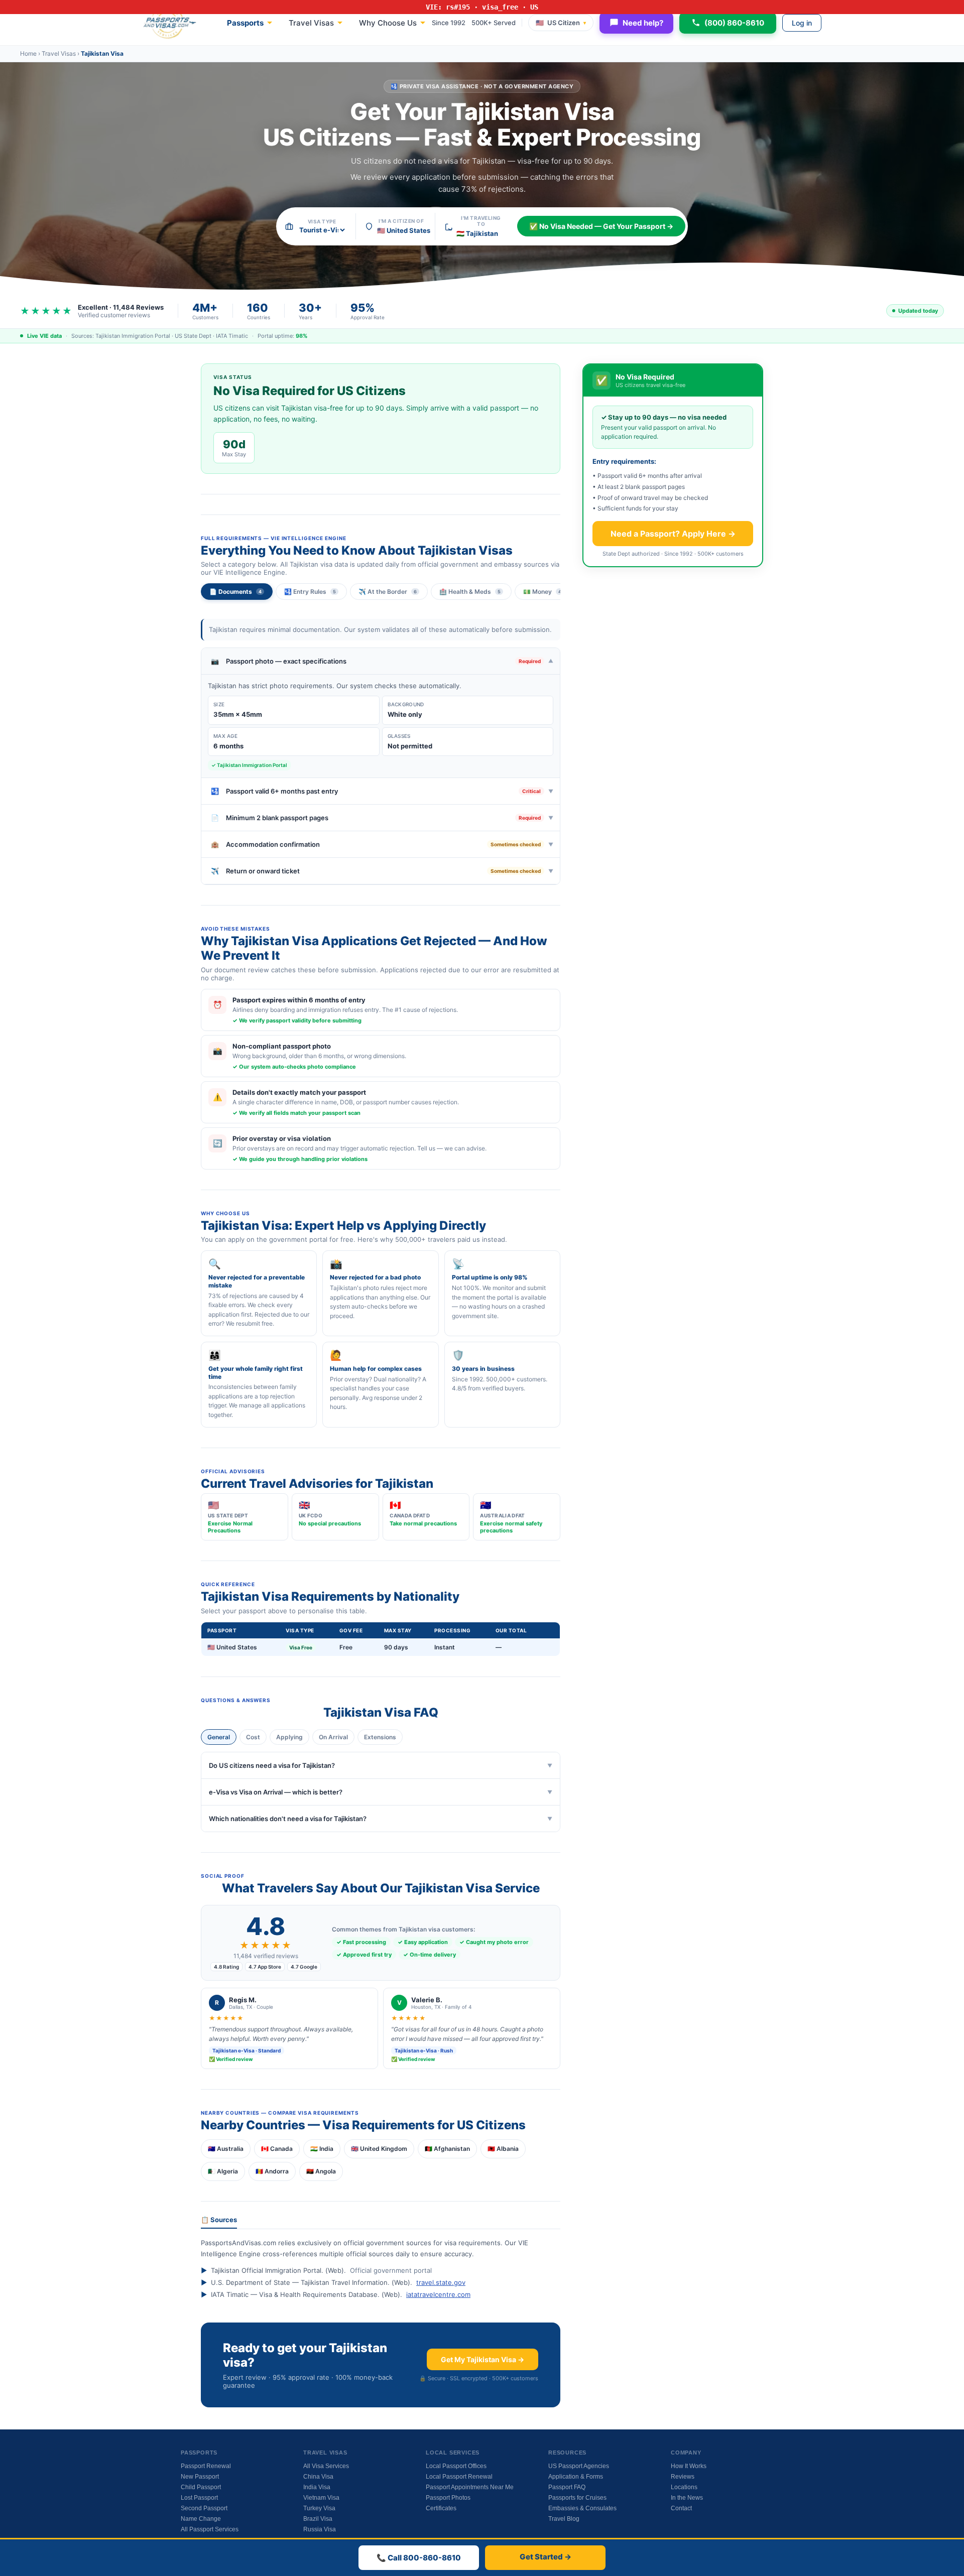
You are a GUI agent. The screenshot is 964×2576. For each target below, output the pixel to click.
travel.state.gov (441, 2282)
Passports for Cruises (577, 2498)
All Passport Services (210, 2529)
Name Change (201, 2519)
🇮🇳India (322, 2149)
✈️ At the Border (388, 592)
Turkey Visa (319, 2508)
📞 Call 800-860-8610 (419, 2558)
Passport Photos (448, 2498)
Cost (253, 1737)
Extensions (380, 1737)
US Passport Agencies (579, 2466)
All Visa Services (326, 2466)
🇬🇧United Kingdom (379, 2149)
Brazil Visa (318, 2519)
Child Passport (201, 2487)
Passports (245, 23)
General (219, 1737)
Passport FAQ (567, 2487)
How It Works (689, 2466)
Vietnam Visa (321, 2498)
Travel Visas (311, 23)
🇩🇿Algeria (223, 2171)
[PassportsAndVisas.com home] (170, 23)
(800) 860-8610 (734, 23)
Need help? (643, 23)
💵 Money (542, 592)
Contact (681, 2508)
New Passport (200, 2477)
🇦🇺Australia (226, 2149)
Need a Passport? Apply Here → (673, 534)
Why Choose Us (388, 23)
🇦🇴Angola (321, 2171)
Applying (289, 1737)
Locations (684, 2487)
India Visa (317, 2487)
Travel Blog (564, 2519)
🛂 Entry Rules (310, 592)
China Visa (318, 2477)
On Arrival (333, 1737)
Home (28, 53)
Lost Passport (199, 2498)
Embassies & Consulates (582, 2508)
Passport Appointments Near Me (470, 2487)
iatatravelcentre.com (438, 2294)
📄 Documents (235, 592)
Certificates (441, 2508)
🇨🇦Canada (277, 2149)
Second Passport (204, 2508)
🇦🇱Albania (503, 2149)
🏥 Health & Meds (470, 592)
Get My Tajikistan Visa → (483, 2359)
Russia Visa (320, 2529)
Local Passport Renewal (459, 2477)
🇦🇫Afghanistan (447, 2149)
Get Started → (546, 2557)
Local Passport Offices (456, 2466)
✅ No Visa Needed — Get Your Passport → (601, 226)
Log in (802, 23)
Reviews (683, 2477)
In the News (687, 2498)
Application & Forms (576, 2477)
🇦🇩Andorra (272, 2171)
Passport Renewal (206, 2466)
